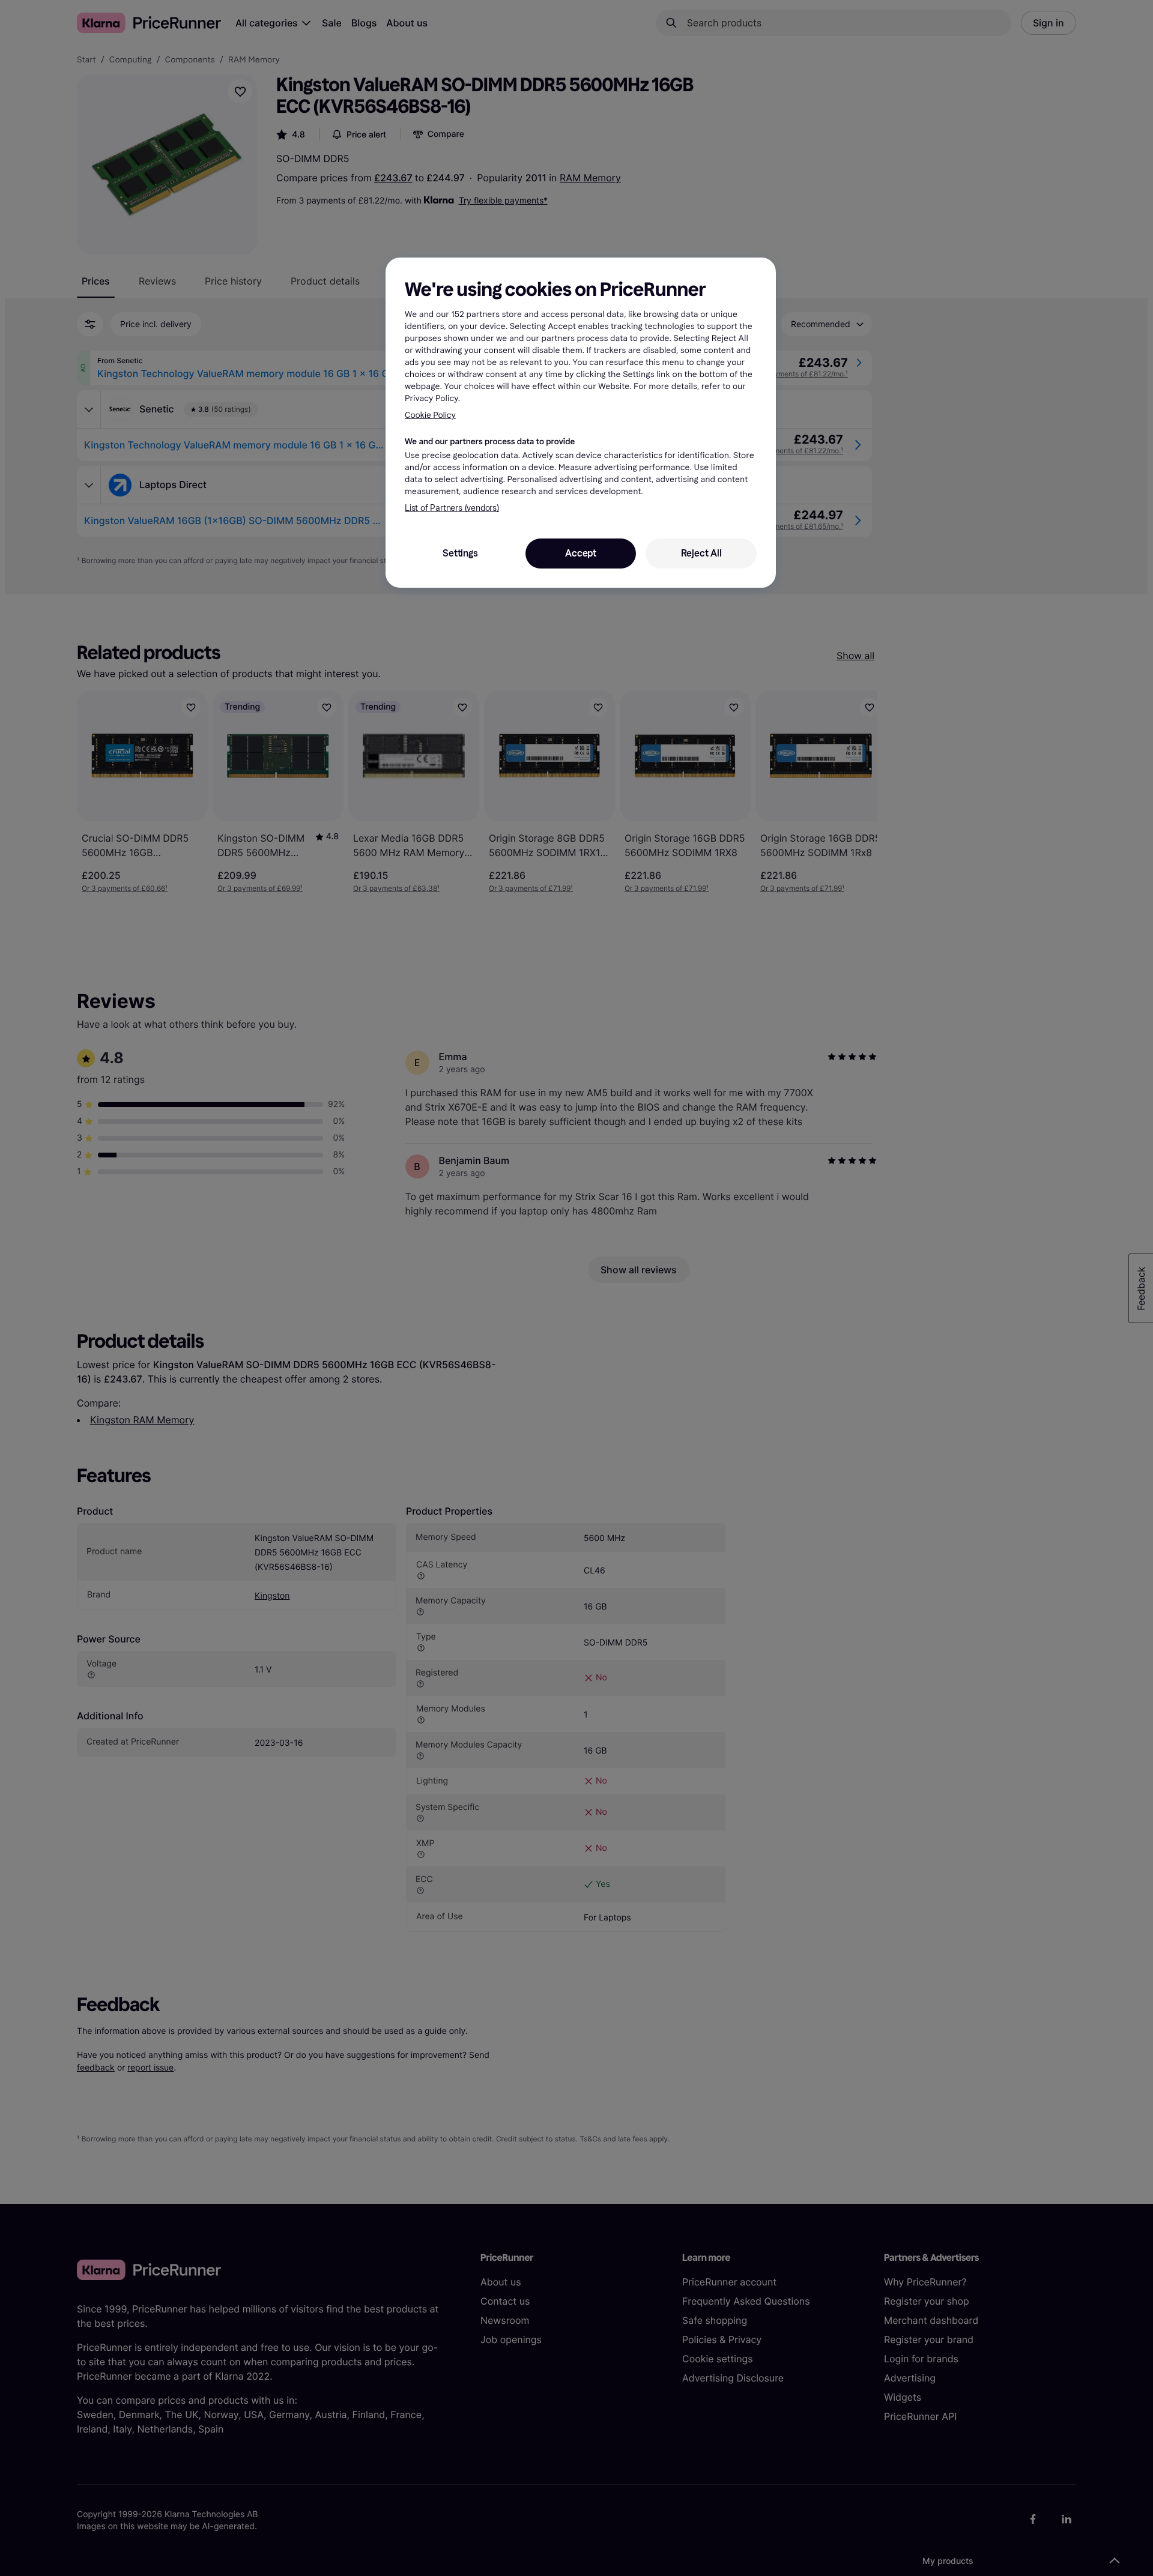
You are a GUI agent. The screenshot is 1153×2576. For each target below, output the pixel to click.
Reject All (701, 553)
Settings (460, 553)
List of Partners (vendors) (452, 508)
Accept (581, 553)
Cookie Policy (430, 415)
